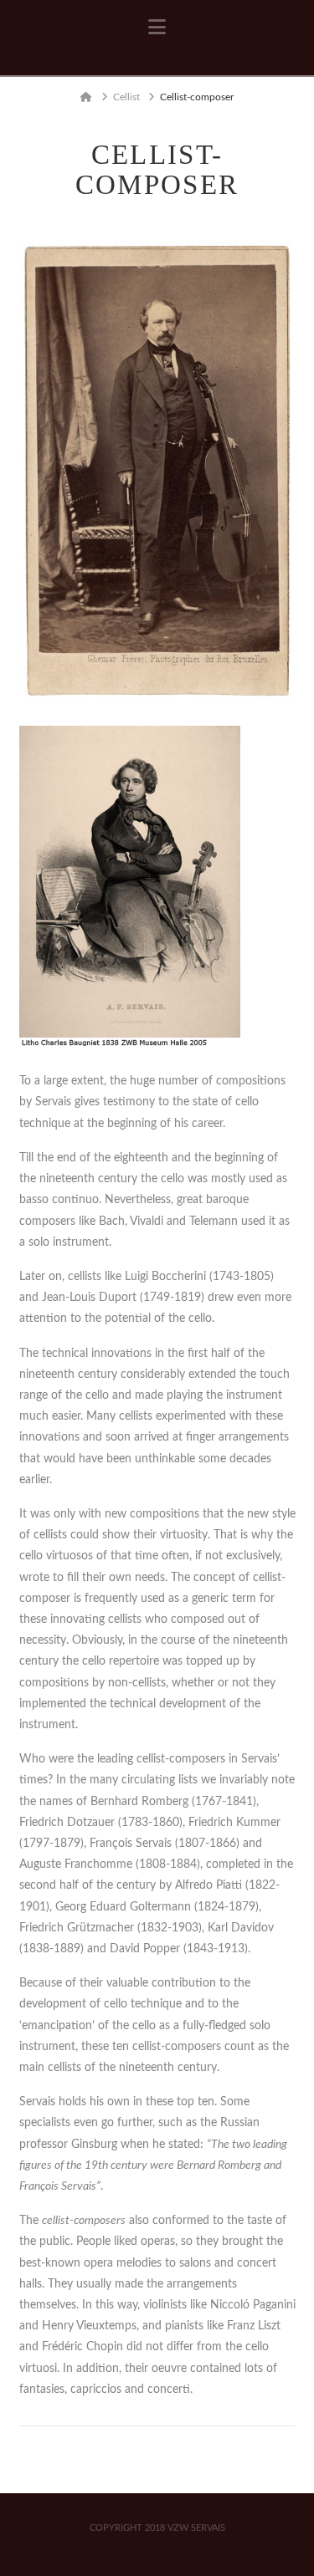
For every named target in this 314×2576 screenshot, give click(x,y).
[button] (157, 28)
